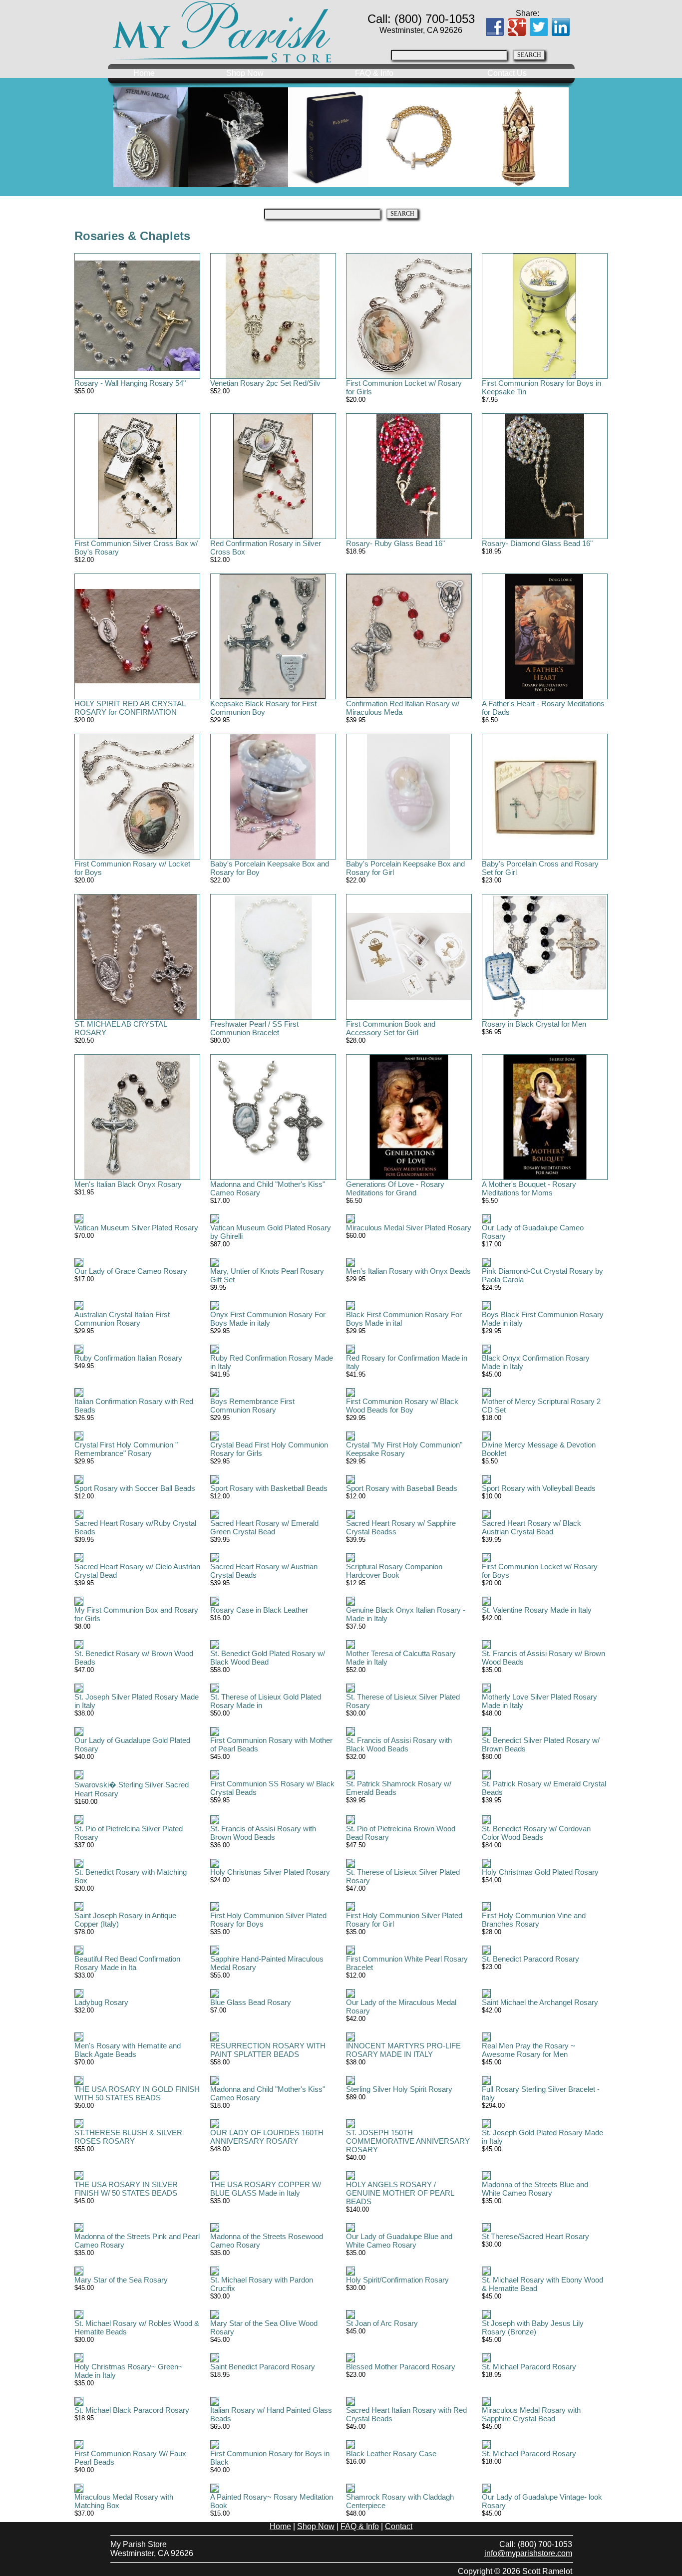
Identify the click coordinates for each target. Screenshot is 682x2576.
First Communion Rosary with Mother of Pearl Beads (271, 1744)
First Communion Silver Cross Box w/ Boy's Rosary (136, 548)
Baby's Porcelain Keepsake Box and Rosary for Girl (405, 868)
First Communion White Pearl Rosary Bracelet (407, 1963)
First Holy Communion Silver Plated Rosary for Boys (268, 1920)
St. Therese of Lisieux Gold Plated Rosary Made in (266, 1701)
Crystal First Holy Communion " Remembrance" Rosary (126, 1449)
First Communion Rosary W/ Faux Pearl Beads (130, 2458)
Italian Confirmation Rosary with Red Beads (134, 1406)
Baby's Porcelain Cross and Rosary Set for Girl (540, 868)
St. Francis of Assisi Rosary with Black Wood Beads (399, 1744)
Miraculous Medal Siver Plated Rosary (409, 1228)
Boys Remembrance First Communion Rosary (252, 1406)
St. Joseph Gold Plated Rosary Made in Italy (542, 2137)
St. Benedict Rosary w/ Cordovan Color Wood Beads (536, 1833)
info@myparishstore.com (528, 2553)
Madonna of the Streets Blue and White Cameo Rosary (535, 2189)
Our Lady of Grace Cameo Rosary (131, 1271)
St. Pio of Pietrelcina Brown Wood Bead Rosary (401, 1833)
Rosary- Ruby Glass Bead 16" (395, 543)
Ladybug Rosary (101, 2002)
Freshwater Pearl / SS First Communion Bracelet (254, 1028)
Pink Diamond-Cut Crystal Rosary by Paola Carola (542, 1275)
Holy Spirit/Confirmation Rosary (397, 2280)
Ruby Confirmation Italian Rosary (128, 1358)
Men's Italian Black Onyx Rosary (128, 1184)
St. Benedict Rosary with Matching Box (131, 1876)
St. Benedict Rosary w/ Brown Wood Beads (134, 1658)
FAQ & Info (374, 73)
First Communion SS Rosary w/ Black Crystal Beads (272, 1788)
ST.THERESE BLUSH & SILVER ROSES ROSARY (128, 2137)
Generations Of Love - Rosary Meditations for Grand (395, 1188)
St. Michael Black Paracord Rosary (132, 2410)
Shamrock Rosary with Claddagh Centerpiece (400, 2501)
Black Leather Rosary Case (391, 2453)
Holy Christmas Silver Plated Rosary (270, 1872)
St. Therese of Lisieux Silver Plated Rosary (403, 1701)
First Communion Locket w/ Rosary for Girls (404, 387)
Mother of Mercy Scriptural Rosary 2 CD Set (541, 1406)
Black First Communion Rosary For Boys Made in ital (404, 1319)
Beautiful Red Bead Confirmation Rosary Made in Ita (127, 1963)
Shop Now (245, 73)
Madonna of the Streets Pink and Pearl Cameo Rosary (137, 2241)
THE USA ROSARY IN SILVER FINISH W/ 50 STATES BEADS (126, 2189)
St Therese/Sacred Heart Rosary (535, 2236)
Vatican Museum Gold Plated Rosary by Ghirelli (271, 1232)
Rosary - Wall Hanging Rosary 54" (130, 383)
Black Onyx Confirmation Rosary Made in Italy (536, 1362)
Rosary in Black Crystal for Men (534, 1024)
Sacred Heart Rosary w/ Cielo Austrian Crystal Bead (137, 1571)
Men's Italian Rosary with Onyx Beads (408, 1271)
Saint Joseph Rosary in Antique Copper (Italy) (125, 1920)
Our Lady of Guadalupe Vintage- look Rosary (542, 2501)
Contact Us (507, 73)
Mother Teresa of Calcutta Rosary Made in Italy (401, 1658)
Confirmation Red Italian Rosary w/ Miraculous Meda (403, 708)
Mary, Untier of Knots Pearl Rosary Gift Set (267, 1275)
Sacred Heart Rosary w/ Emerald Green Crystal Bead (264, 1527)
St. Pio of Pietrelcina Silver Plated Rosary (129, 1833)
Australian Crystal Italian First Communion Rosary (122, 1319)
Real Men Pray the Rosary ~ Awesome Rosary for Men (528, 2050)
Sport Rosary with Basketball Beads (269, 1488)
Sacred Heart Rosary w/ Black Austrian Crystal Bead (531, 1527)
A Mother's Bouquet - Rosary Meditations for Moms (529, 1188)
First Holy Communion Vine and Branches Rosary (534, 1920)
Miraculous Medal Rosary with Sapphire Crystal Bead (531, 2414)
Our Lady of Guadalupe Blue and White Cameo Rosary (399, 2241)
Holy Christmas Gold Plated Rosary (540, 1872)
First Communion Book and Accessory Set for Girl (391, 1028)
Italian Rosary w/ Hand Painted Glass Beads (271, 2414)
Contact (399, 2526)
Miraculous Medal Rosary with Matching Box (124, 2501)
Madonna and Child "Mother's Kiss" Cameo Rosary (268, 1188)
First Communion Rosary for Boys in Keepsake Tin (541, 387)
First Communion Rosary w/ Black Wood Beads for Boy (402, 1406)
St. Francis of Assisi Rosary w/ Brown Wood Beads (543, 1658)
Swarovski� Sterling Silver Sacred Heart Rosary (132, 1789)
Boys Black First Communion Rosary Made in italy (543, 1319)
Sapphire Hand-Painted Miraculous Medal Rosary (267, 1963)
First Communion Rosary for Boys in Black (270, 2458)
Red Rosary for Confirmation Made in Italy (407, 1362)
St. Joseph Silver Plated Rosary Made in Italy (137, 1701)
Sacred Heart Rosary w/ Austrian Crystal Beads (264, 1571)
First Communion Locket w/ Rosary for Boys (540, 1571)
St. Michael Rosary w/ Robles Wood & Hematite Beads (137, 2327)
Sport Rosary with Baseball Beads (402, 1488)
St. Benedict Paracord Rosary (530, 1959)
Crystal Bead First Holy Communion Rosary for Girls (269, 1449)
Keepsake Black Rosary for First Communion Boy (263, 708)
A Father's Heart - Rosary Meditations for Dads (543, 708)
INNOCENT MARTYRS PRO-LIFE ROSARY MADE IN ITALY (403, 2050)
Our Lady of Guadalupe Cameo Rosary (533, 1232)
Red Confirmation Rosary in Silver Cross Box (266, 548)
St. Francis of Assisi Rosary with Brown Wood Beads (263, 1833)
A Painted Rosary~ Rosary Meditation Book (272, 2501)
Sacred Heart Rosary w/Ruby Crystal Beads (135, 1527)
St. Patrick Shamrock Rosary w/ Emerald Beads (399, 1788)
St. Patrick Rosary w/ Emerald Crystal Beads (544, 1788)
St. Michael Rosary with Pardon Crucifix (262, 2284)
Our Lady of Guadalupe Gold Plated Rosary (132, 1744)
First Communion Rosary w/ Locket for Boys (132, 868)
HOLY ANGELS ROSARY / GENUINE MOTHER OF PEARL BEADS (400, 2193)
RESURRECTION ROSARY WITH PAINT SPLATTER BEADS (268, 2050)
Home (144, 73)
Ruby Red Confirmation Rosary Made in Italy (272, 1362)
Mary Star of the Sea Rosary (121, 2280)
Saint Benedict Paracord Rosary (263, 2367)
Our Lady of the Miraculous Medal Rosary (401, 2006)
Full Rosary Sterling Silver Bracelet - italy (541, 2093)
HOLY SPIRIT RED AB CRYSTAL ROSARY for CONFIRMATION (130, 708)
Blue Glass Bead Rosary (251, 2002)
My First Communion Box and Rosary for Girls (136, 1614)
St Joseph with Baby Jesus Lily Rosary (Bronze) (533, 2327)
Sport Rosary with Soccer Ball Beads (135, 1488)
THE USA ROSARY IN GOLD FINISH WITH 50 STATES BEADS (137, 2093)
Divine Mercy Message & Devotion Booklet (539, 1449)
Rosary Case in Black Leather (259, 1610)
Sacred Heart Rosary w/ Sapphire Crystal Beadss (401, 1527)
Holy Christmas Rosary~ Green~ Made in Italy (129, 2371)
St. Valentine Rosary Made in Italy (537, 1610)
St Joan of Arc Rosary (382, 2323)
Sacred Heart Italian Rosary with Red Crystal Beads (406, 2414)
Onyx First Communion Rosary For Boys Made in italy (268, 1319)
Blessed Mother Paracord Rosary (401, 2367)
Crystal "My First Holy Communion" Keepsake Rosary (404, 1449)
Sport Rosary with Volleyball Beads (539, 1488)
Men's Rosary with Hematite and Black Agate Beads (128, 2050)
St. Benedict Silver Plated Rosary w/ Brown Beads (541, 1744)
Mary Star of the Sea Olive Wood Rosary (264, 2327)
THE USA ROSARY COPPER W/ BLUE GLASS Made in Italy (266, 2189)
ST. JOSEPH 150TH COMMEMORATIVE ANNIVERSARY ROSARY (408, 2141)
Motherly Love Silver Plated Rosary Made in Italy (539, 1701)
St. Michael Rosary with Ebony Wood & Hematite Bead (542, 2284)
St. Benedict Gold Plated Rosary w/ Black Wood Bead (268, 1658)
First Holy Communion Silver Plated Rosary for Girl (404, 1920)
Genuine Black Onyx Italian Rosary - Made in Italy (406, 1614)
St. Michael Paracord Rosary (529, 2367)
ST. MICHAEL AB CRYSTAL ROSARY (121, 1028)
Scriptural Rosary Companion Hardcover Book (394, 1571)
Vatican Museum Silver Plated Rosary (136, 1228)
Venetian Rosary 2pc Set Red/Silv (265, 383)
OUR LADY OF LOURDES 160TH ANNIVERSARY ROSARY (267, 2137)
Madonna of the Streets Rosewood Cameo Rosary (267, 2241)
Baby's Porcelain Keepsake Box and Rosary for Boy (270, 868)
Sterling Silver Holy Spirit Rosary (399, 2089)
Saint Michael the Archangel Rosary (540, 2002)
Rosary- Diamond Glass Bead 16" (537, 543)
